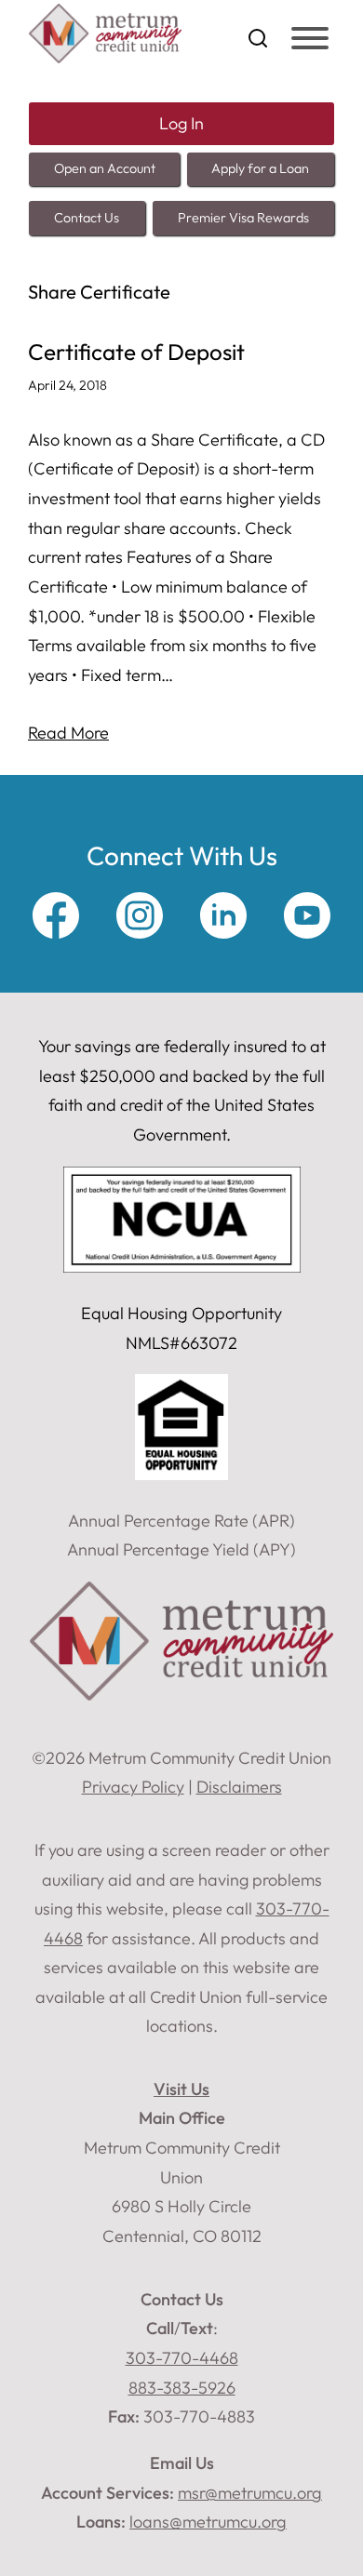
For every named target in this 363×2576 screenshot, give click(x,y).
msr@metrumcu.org (250, 2493)
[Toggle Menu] (310, 38)
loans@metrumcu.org (208, 2522)
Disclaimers (239, 1787)
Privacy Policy (133, 1787)
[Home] (105, 57)
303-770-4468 (182, 2358)
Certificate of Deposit (136, 352)
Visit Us (181, 2089)
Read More (68, 733)
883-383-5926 (182, 2388)
